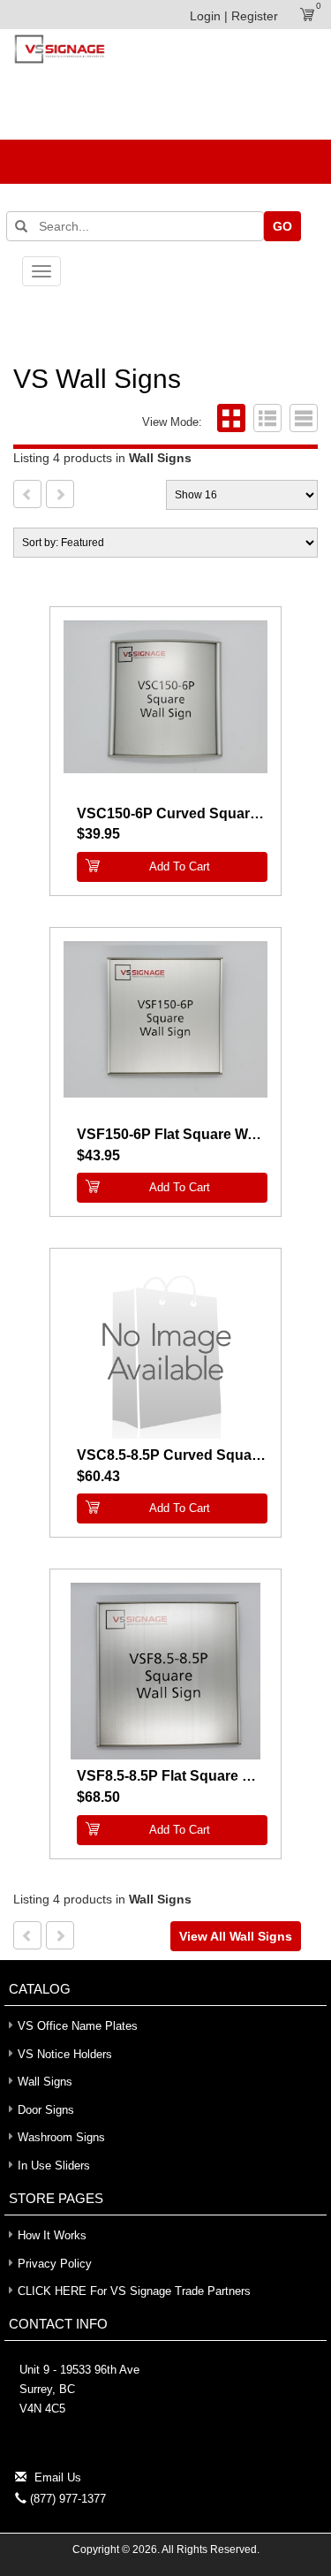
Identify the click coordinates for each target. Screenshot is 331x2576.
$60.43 (98, 1476)
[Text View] (301, 422)
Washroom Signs (61, 2137)
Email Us (58, 2477)
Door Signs (46, 2110)
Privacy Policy (55, 2264)
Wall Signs (45, 2082)
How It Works (52, 2235)
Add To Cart (180, 866)
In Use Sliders (54, 2166)
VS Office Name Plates (78, 2026)
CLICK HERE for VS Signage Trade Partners (134, 2291)
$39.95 (98, 834)
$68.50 (98, 1797)
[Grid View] (229, 422)
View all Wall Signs (236, 1936)
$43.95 (98, 1155)
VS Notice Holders (65, 2054)
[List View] (265, 422)
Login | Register (234, 16)
